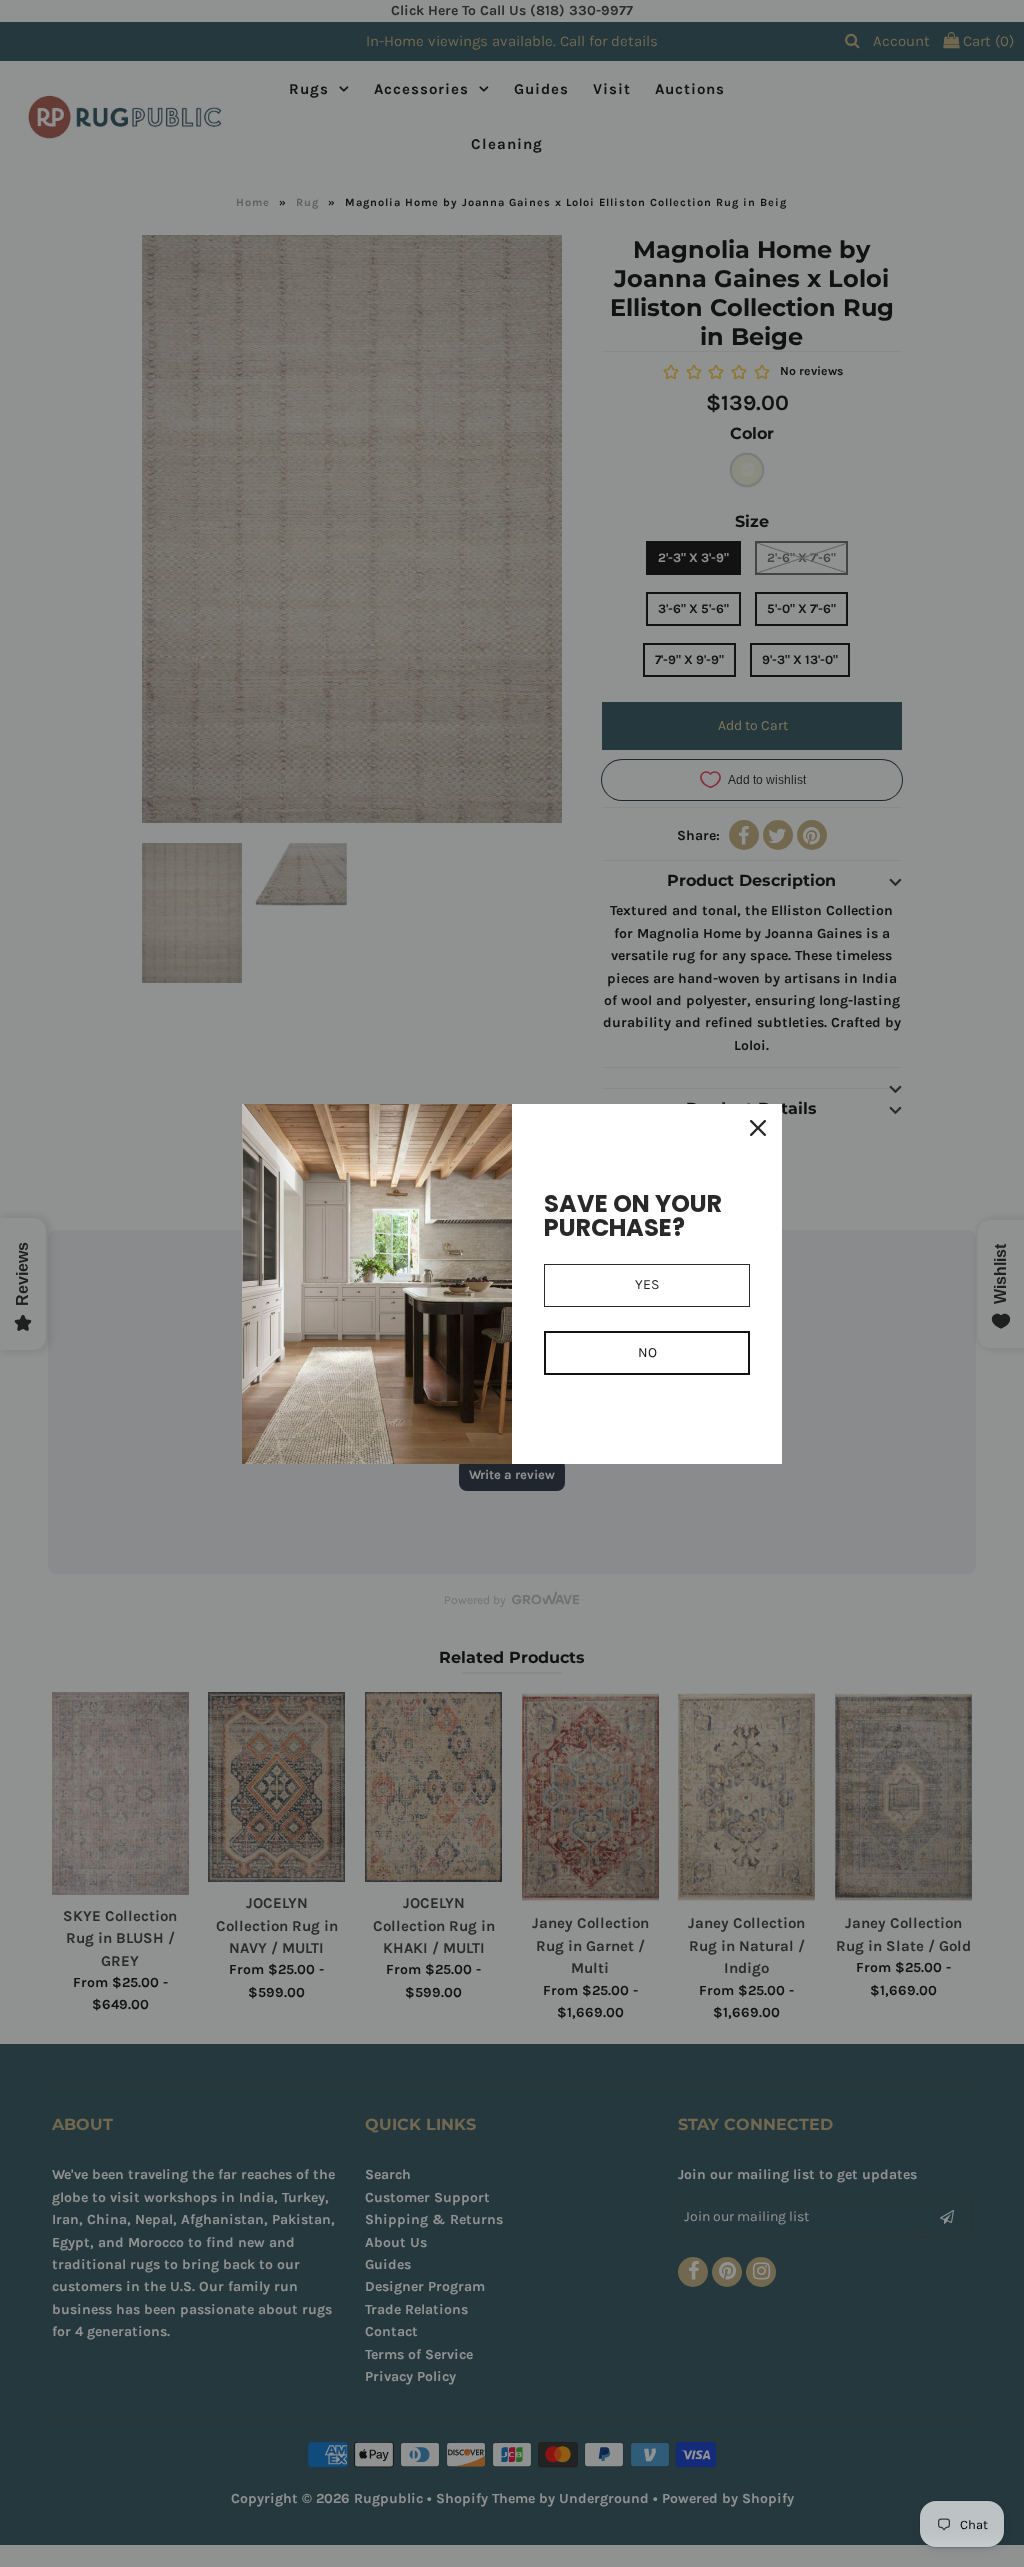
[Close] (758, 1128)
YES (647, 1284)
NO (647, 1352)
